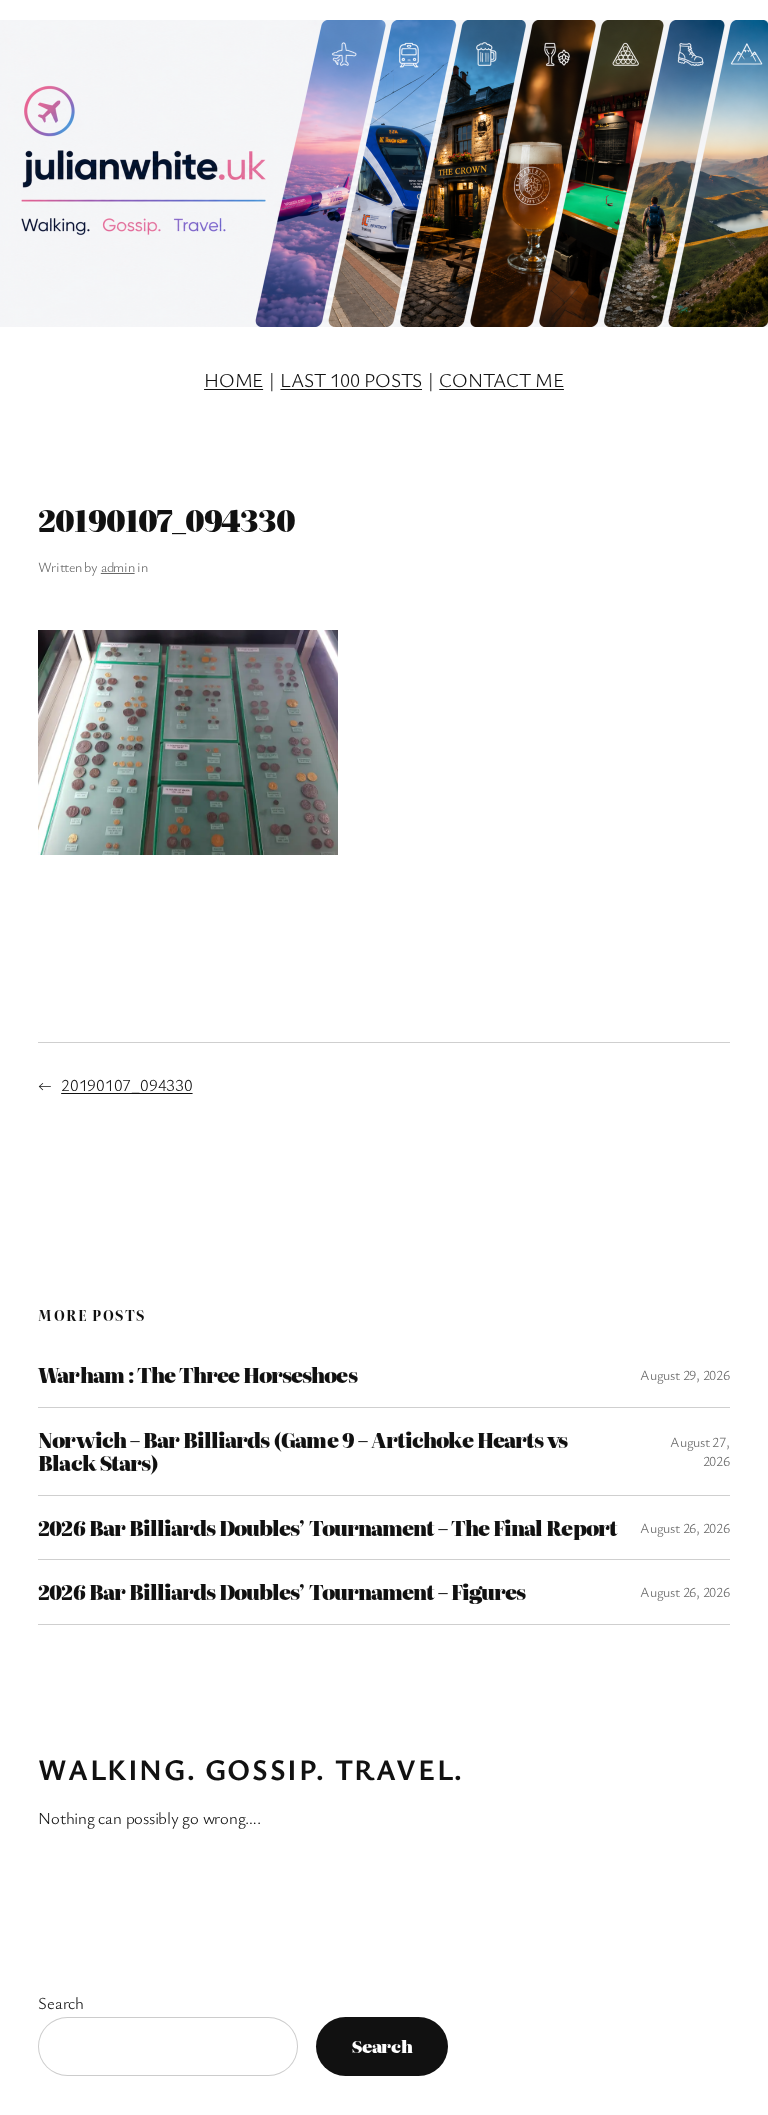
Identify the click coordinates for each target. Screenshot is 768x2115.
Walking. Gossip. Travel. (250, 1769)
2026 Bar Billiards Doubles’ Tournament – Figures (281, 1592)
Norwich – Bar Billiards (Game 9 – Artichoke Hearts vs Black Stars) (302, 1451)
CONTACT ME (501, 379)
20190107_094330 (126, 1084)
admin (118, 566)
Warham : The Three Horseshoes (197, 1375)
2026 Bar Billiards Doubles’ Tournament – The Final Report (327, 1528)
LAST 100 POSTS (351, 379)
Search (61, 2002)
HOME (233, 379)
